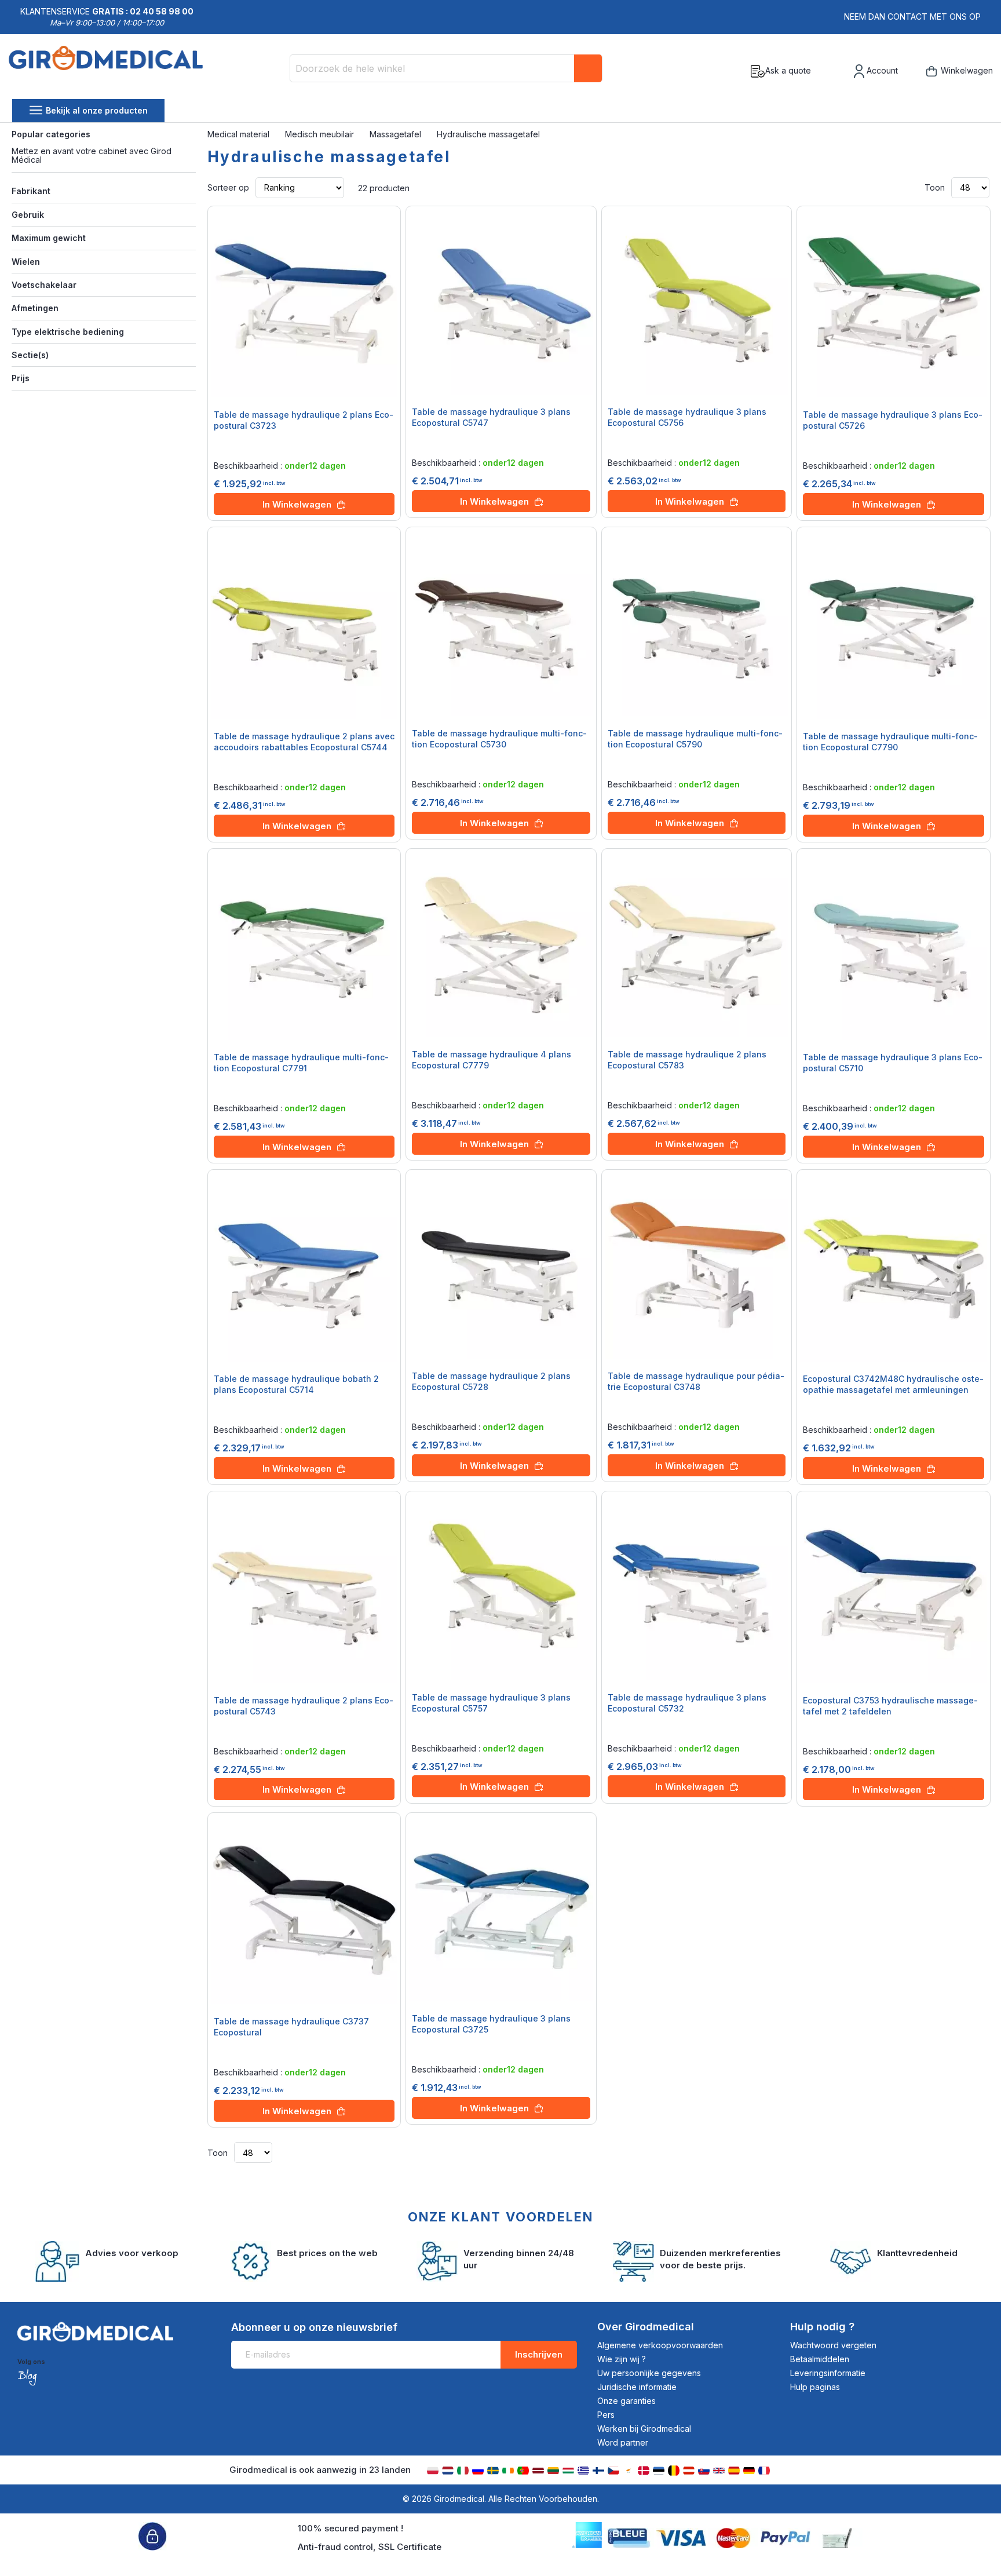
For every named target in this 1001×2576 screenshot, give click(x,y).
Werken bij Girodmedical (644, 2429)
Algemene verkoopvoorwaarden (660, 2345)
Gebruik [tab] (28, 215)
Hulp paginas (815, 2387)
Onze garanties (626, 2401)
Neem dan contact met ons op (912, 17)
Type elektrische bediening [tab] (68, 332)
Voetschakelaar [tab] (44, 285)
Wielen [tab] (26, 262)
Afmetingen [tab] (35, 308)
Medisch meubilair (321, 134)
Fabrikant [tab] (31, 191)
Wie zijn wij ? (622, 2359)
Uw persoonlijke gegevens (649, 2373)
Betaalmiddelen (820, 2359)
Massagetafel (397, 134)
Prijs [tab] (21, 378)
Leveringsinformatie (828, 2373)
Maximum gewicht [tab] (49, 238)
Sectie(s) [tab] (30, 355)
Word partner (623, 2442)
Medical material (240, 134)
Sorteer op (228, 187)
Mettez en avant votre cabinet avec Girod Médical (92, 155)
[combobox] (446, 68)
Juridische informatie (637, 2387)
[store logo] (106, 71)
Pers (606, 2415)
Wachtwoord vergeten (833, 2345)
